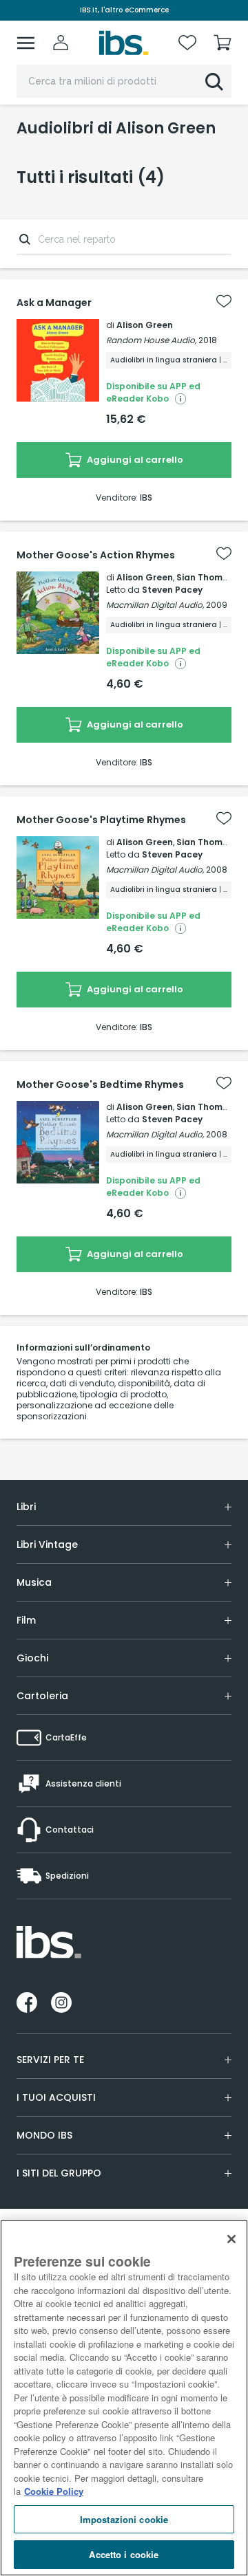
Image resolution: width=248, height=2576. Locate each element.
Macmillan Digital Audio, (155, 605)
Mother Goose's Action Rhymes (96, 555)
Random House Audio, (151, 340)
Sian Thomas (205, 577)
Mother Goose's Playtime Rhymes (101, 820)
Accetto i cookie (124, 2554)
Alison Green (145, 325)
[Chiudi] (231, 2239)
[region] (124, 2398)
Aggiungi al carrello (134, 460)
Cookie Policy (54, 2491)
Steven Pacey (172, 590)
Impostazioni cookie (124, 2519)
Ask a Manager (54, 303)
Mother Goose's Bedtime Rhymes (100, 1084)
